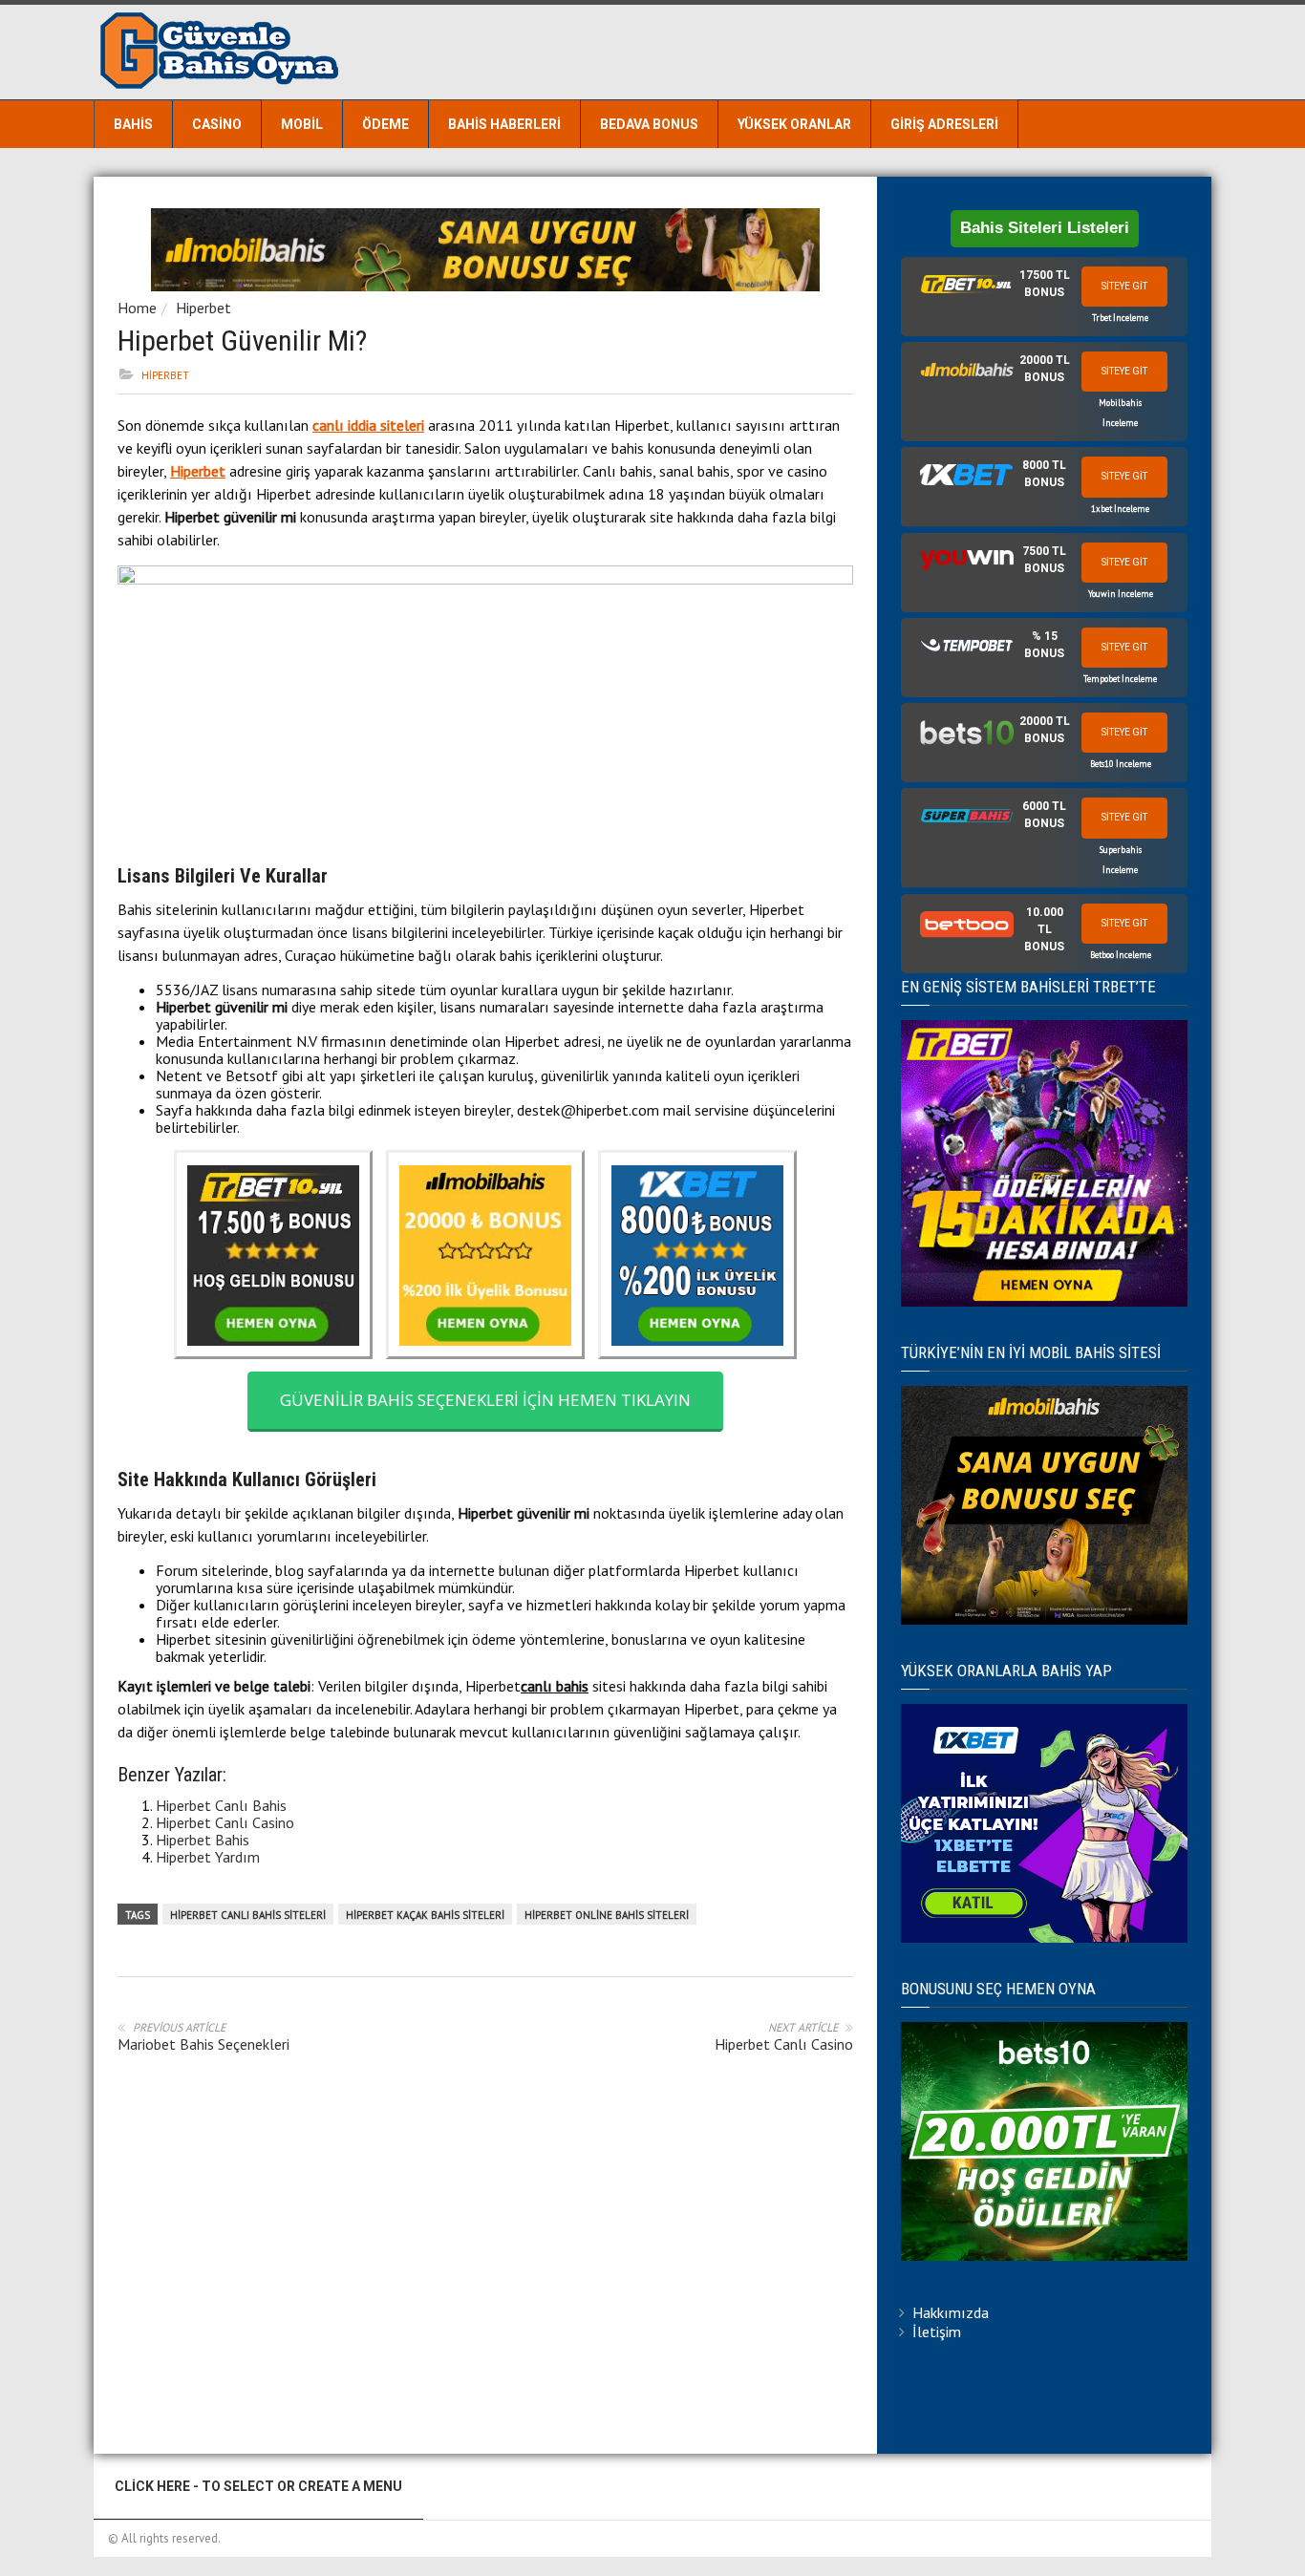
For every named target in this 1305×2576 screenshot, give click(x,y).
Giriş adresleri (944, 124)
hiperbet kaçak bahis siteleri (425, 1915)
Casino (217, 124)
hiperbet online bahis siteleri (607, 1915)
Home (137, 308)
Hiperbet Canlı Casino (225, 1822)
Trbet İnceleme (1120, 318)
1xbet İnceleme (1120, 509)
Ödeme (385, 124)
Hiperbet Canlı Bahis (221, 1805)
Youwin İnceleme (1121, 594)
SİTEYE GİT (1124, 286)
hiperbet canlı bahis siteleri (248, 1915)
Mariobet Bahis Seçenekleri (203, 2044)
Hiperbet (203, 308)
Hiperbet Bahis (203, 1840)
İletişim (937, 2331)
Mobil (302, 124)
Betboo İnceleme (1121, 955)
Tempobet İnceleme (1120, 679)
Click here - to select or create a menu (258, 2486)
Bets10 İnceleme (1121, 764)
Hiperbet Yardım (208, 1857)
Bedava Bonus (649, 124)
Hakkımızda (951, 2312)
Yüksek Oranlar (794, 124)
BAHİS (133, 124)
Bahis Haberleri (504, 124)
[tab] (1044, 297)
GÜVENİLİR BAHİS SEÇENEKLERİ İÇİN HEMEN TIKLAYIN (485, 1400)
